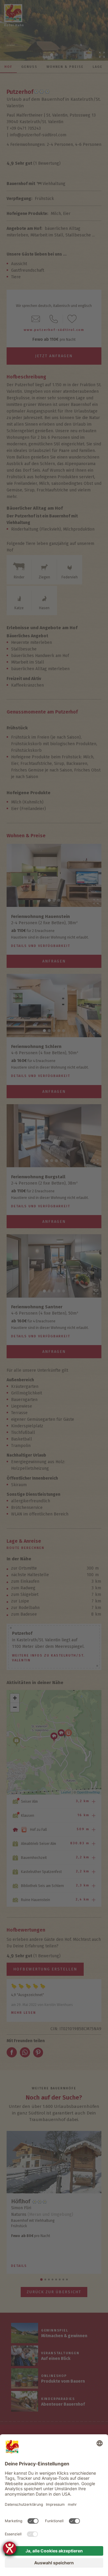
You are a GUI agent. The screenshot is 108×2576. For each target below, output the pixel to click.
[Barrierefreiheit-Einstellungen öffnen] (10, 2548)
